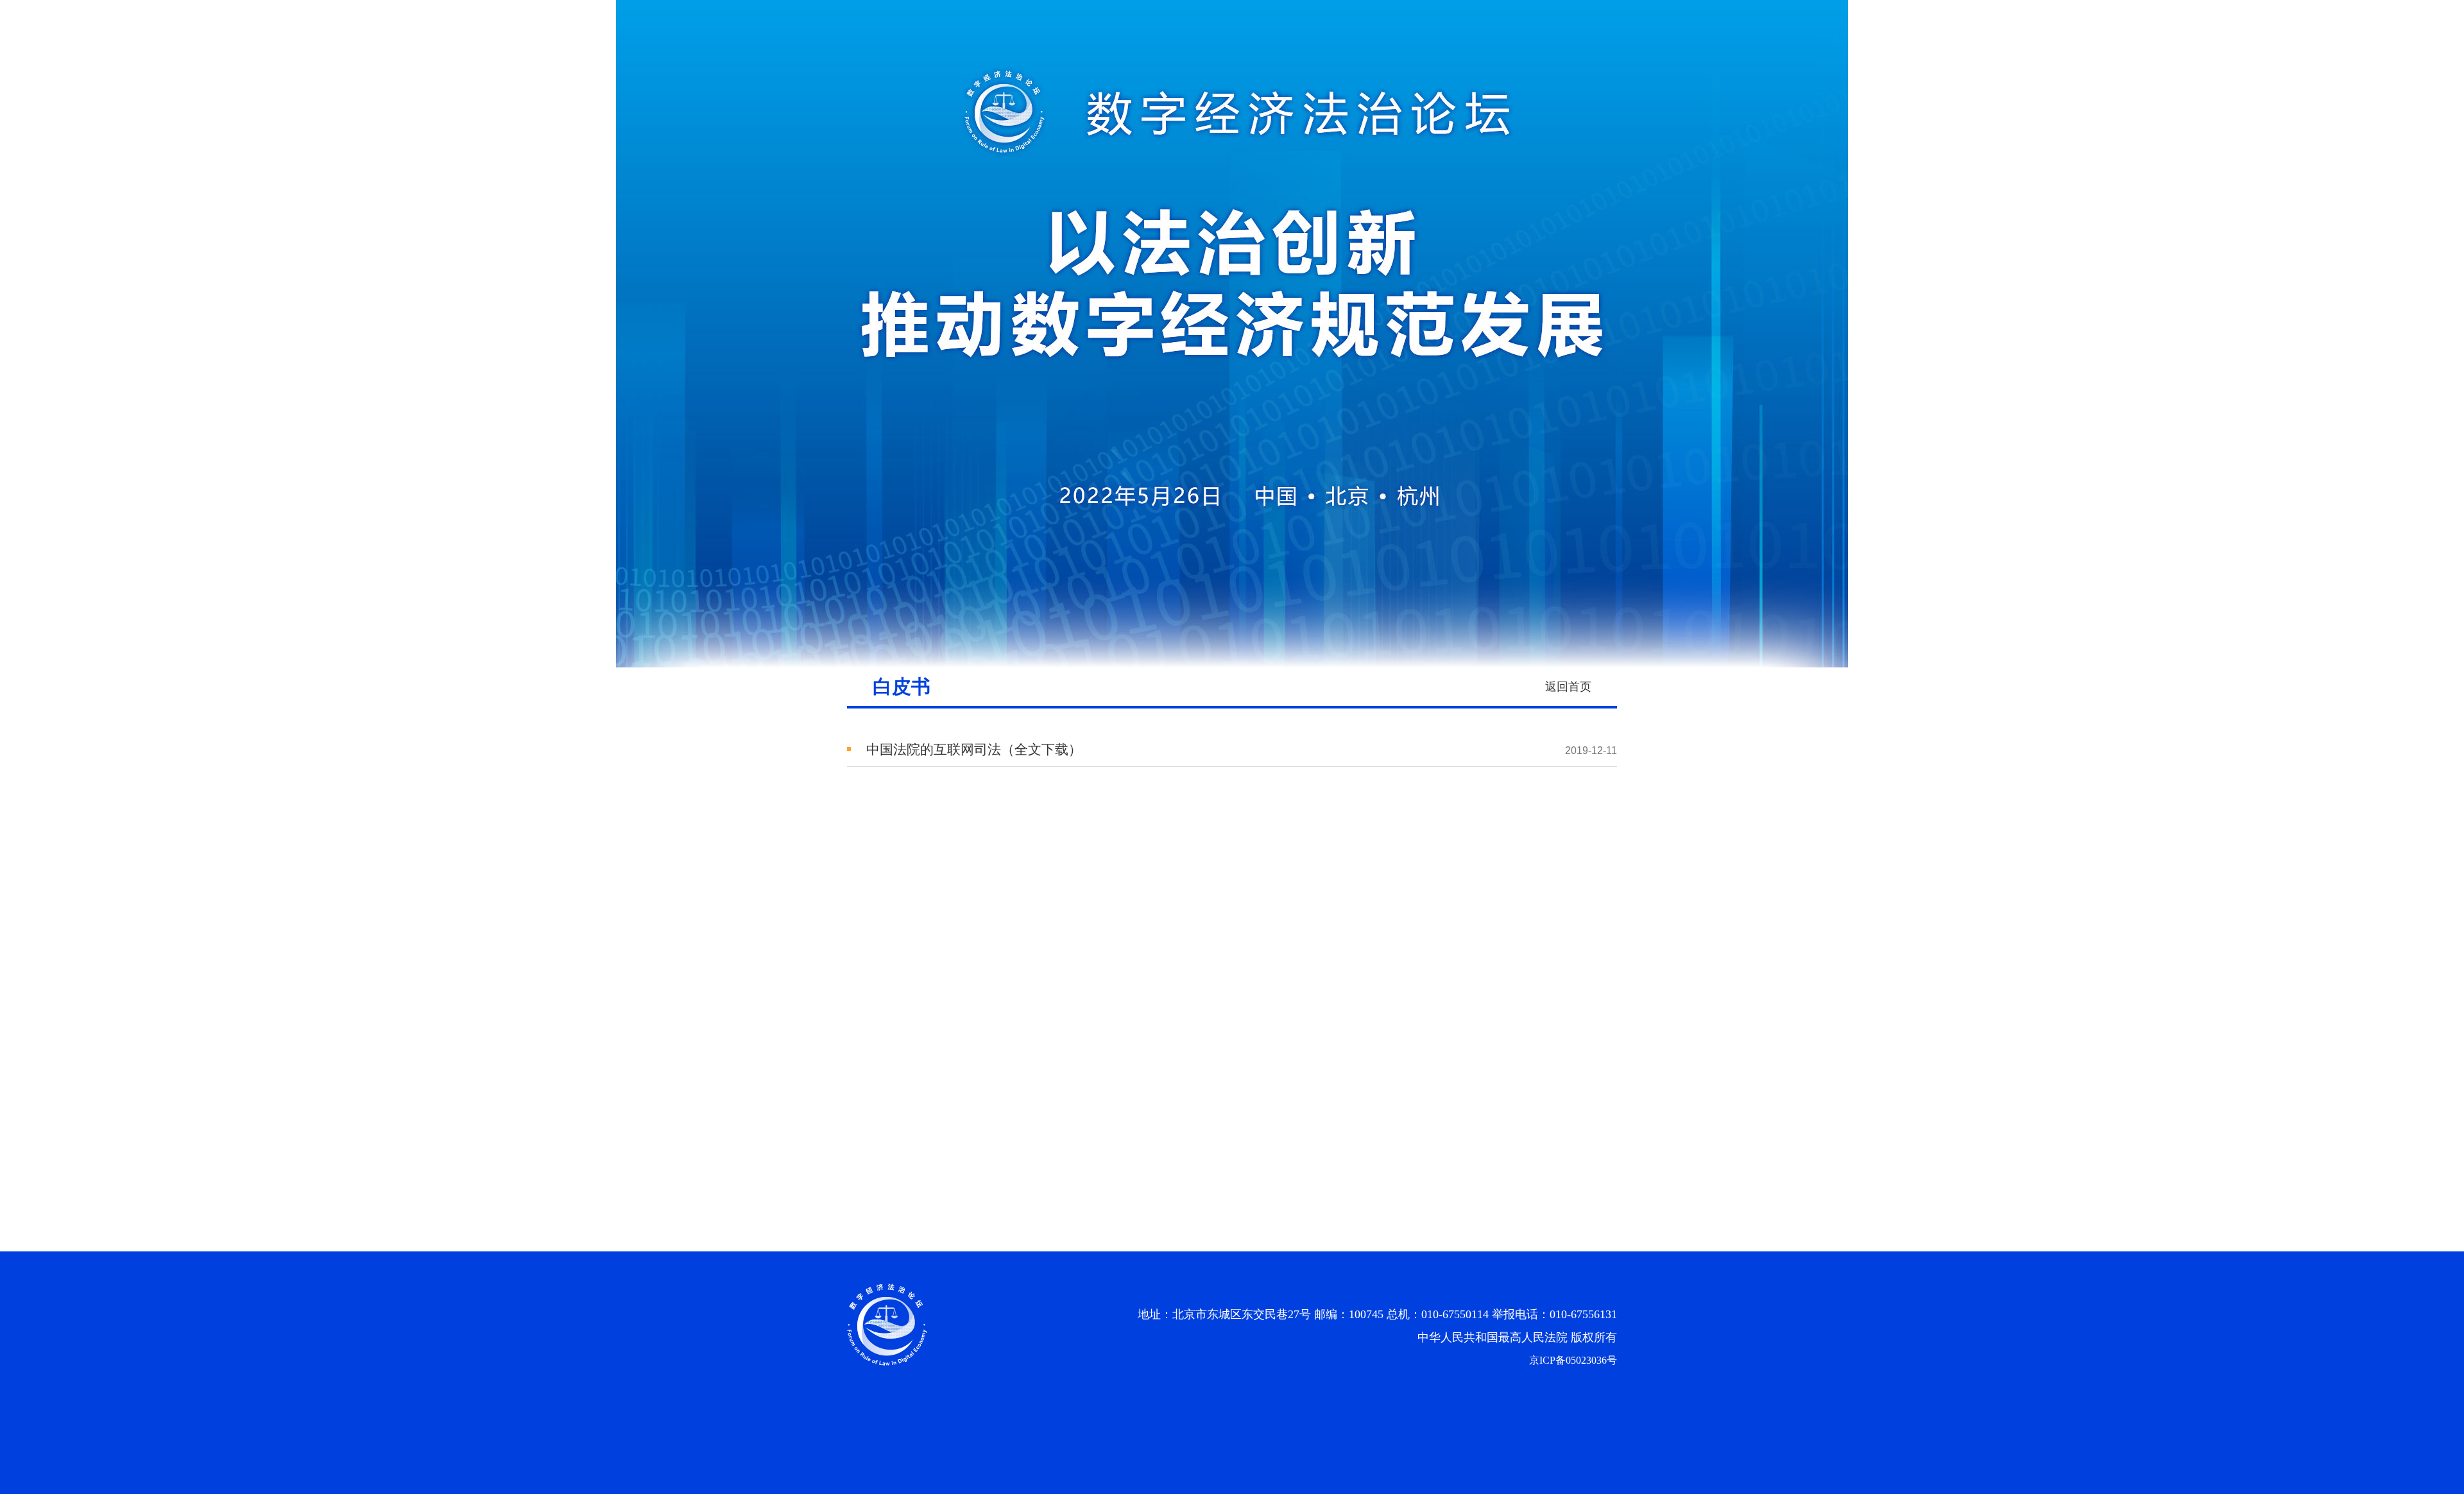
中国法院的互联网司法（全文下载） (974, 750)
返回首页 (1568, 687)
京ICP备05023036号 (1573, 1360)
